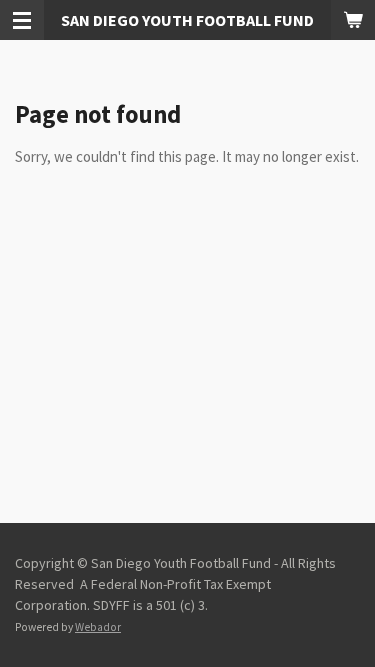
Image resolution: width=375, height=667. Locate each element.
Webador (98, 627)
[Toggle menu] (22, 20)
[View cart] (353, 20)
